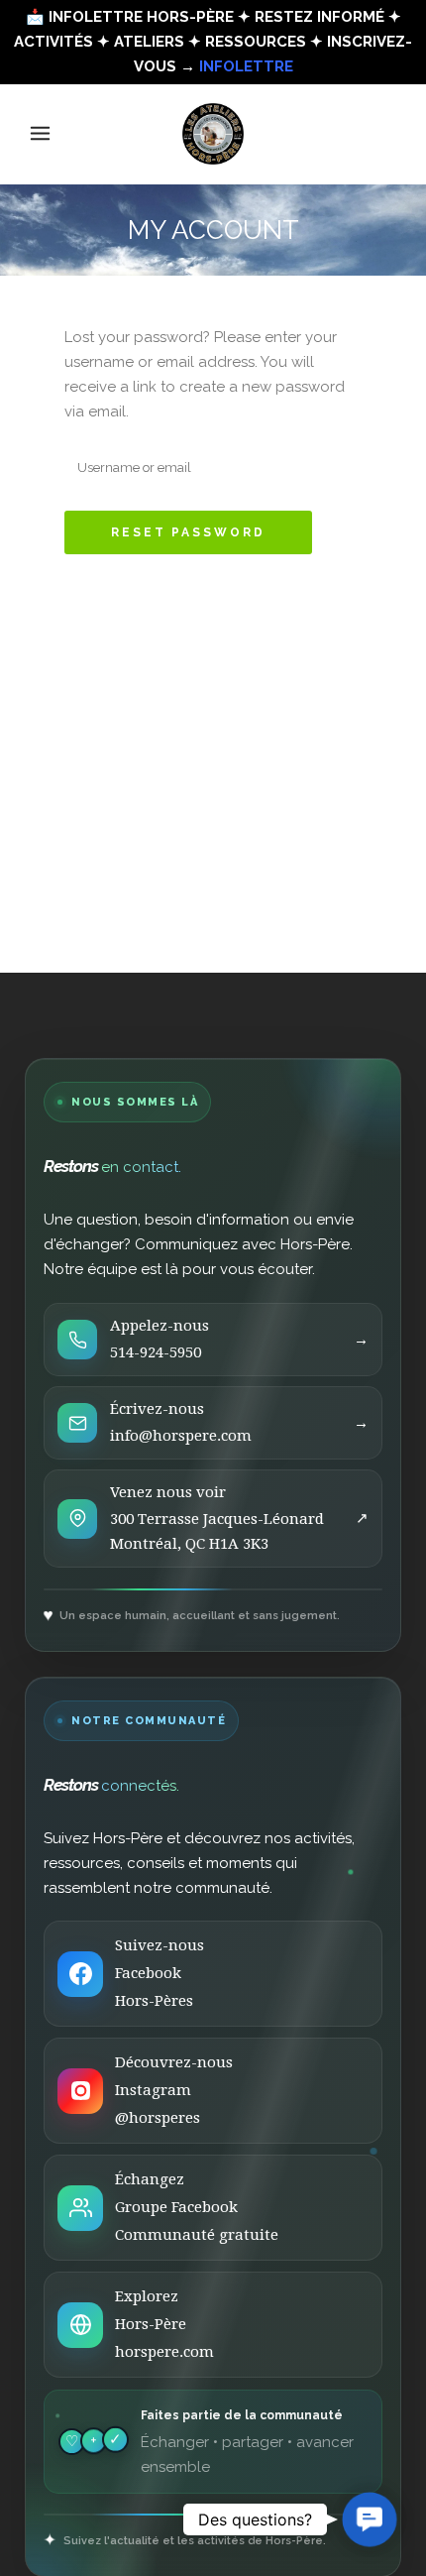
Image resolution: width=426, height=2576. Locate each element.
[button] (369, 2519)
